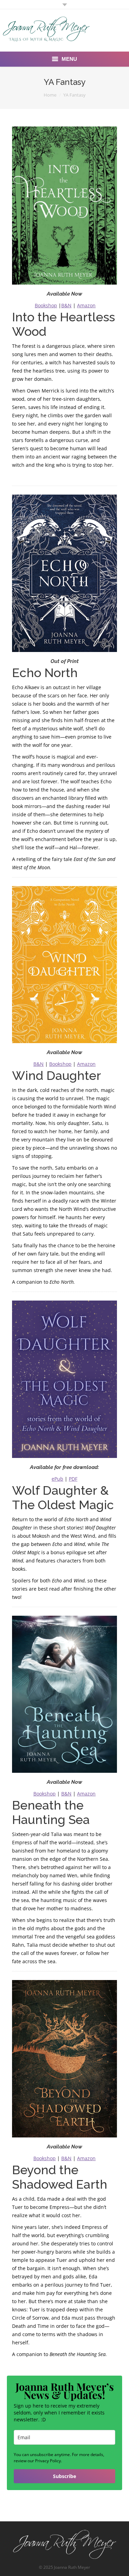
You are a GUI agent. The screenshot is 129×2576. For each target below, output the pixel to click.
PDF (73, 1479)
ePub (57, 1479)
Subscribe (64, 2476)
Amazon (86, 305)
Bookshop (46, 305)
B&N (66, 305)
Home (50, 95)
